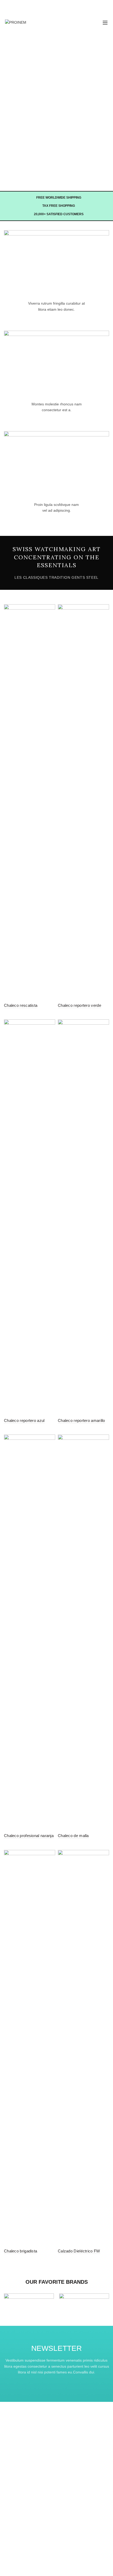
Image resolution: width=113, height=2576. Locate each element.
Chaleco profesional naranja (29, 1836)
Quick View (51, 609)
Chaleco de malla (73, 1836)
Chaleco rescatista (21, 1005)
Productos (12, 2449)
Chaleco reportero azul (24, 1420)
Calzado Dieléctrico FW (79, 2251)
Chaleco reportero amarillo (81, 1420)
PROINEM (47, 2568)
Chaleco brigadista (20, 2251)
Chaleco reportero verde (79, 1005)
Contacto (11, 2457)
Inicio (8, 2441)
